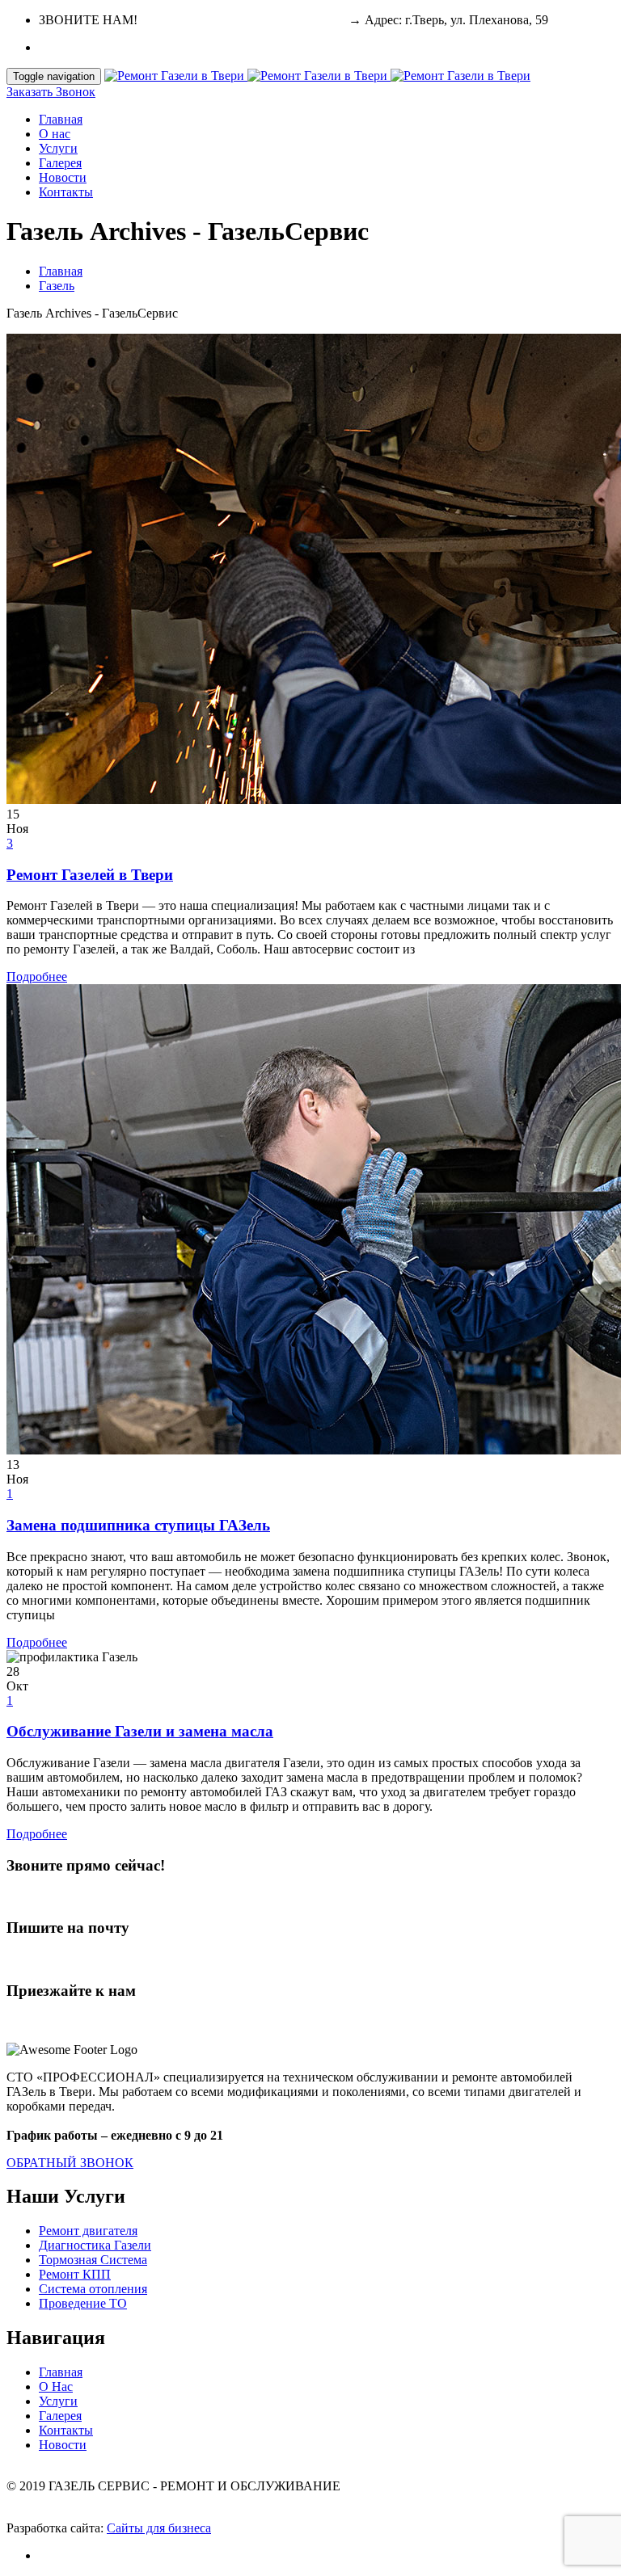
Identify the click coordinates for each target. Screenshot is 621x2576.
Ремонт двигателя (88, 2231)
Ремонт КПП (75, 2274)
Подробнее (37, 977)
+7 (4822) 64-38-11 (191, 20)
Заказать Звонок (51, 92)
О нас (55, 134)
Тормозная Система (93, 2260)
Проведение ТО (83, 2303)
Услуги (58, 148)
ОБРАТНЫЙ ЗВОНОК (70, 2163)
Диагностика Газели (95, 2245)
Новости (63, 177)
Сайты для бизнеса (159, 2528)
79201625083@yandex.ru (74, 1959)
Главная (61, 119)
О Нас (56, 2387)
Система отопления (93, 2289)
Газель (57, 286)
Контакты (66, 192)
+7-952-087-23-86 (298, 20)
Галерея (60, 163)
